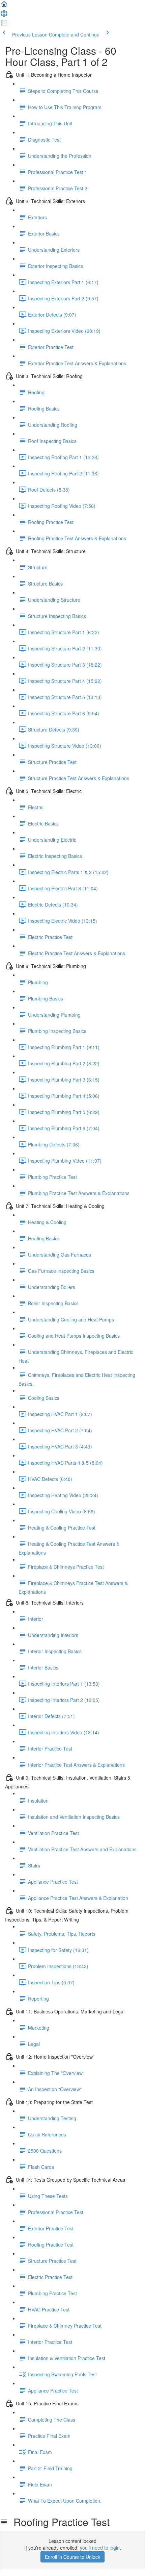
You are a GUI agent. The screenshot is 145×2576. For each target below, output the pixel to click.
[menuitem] (4, 16)
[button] (4, 6)
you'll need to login (100, 2548)
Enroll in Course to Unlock (72, 2557)
